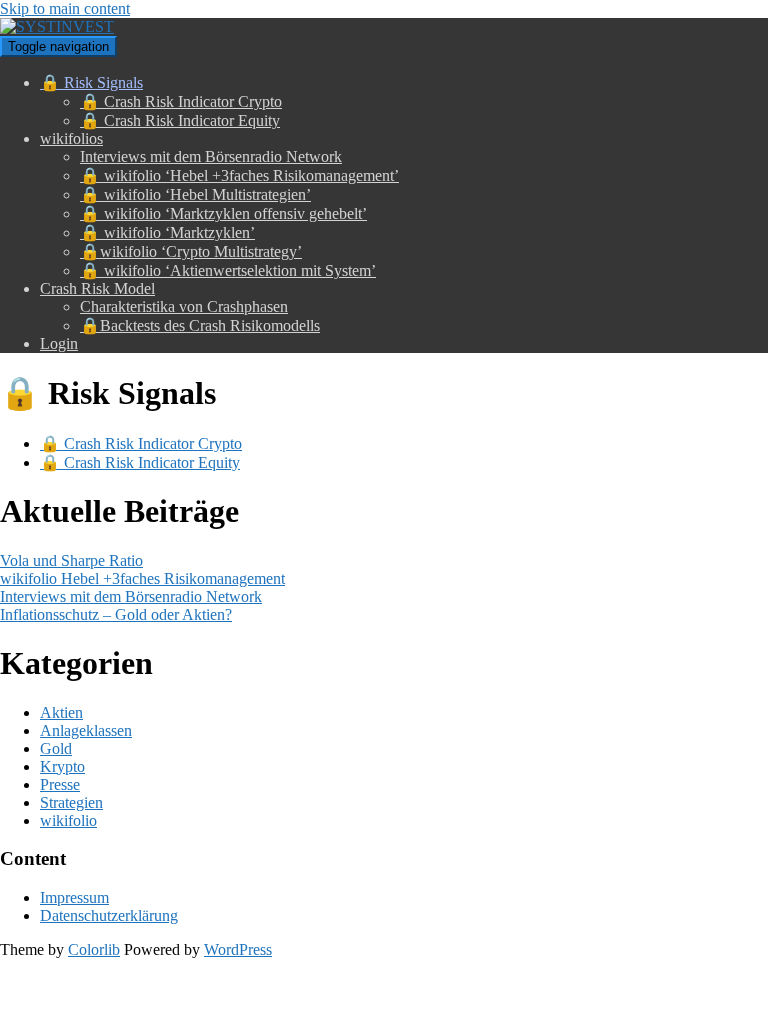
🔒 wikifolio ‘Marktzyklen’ (167, 232)
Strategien (71, 802)
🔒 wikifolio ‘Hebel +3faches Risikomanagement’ (239, 175)
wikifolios (71, 138)
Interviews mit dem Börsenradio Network (211, 156)
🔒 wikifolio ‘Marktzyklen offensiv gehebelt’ (223, 213)
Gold (56, 748)
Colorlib (94, 949)
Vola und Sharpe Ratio (71, 560)
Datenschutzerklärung (109, 915)
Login (59, 343)
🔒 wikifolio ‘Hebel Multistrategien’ (195, 194)
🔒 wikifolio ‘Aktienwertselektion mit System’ (228, 270)
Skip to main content (65, 8)
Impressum (74, 897)
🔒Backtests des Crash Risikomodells (200, 325)
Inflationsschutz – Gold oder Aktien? (116, 614)
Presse (60, 784)
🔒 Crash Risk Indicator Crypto (181, 101)
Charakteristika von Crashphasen (184, 306)
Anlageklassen (86, 730)
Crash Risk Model (97, 288)
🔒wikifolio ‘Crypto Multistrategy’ (191, 251)
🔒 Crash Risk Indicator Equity (180, 120)
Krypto (62, 766)
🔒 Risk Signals (91, 82)
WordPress (238, 949)
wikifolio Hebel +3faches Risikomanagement (142, 578)
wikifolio (68, 820)
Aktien (61, 712)
